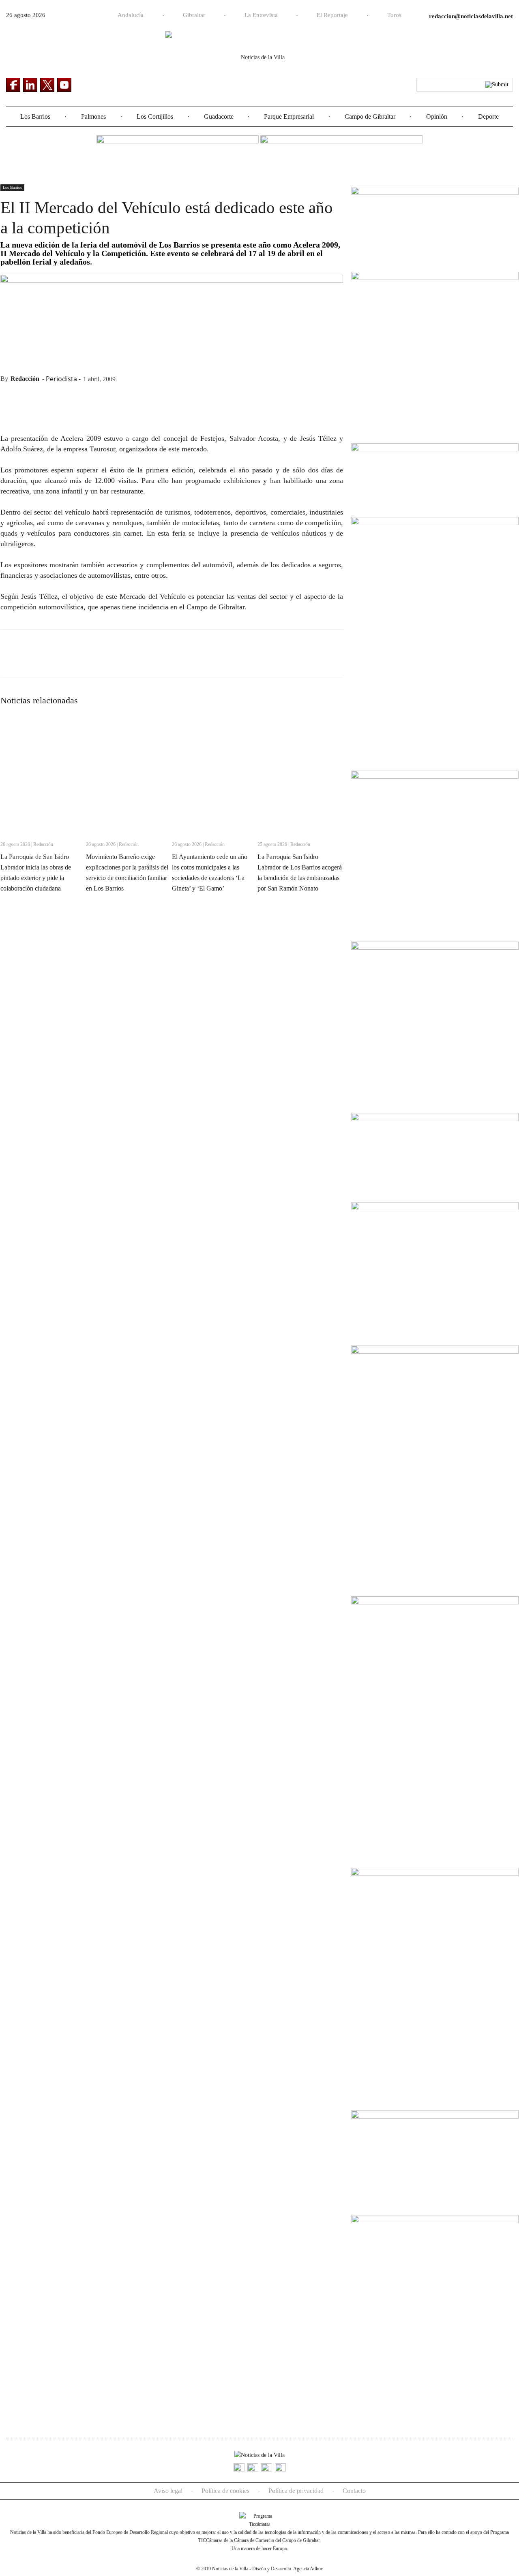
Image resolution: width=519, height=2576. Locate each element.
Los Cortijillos (155, 116)
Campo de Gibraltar (370, 116)
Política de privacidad (296, 2491)
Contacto (354, 2491)
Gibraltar (194, 15)
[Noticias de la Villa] (260, 63)
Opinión (437, 116)
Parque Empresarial (289, 116)
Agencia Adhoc (308, 2569)
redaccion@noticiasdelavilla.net (471, 16)
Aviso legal (168, 2491)
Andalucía (131, 15)
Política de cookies (225, 2491)
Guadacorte (219, 116)
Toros (394, 15)
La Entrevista (261, 15)
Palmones (93, 116)
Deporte (488, 116)
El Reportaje (332, 15)
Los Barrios (35, 116)
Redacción (25, 379)
